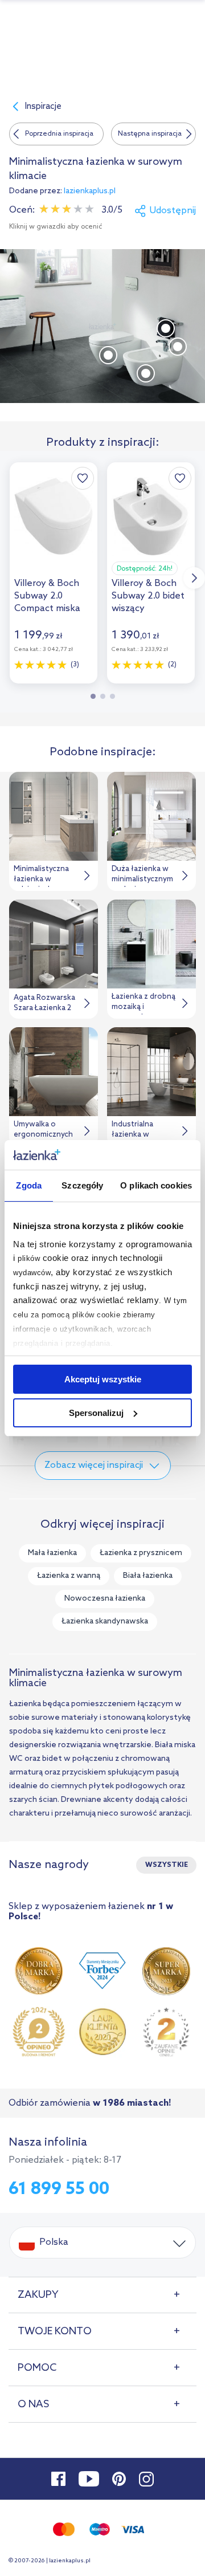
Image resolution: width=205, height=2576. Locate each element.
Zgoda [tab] (29, 1185)
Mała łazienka (52, 1553)
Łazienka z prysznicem (141, 1553)
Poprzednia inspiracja (59, 134)
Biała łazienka (148, 1576)
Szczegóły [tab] (82, 1185)
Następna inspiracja (150, 134)
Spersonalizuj (96, 1413)
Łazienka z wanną (69, 1576)
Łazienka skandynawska (105, 1621)
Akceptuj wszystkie (103, 1379)
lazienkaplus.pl (90, 191)
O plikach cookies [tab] (156, 1185)
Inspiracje (43, 107)
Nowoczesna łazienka (105, 1599)
